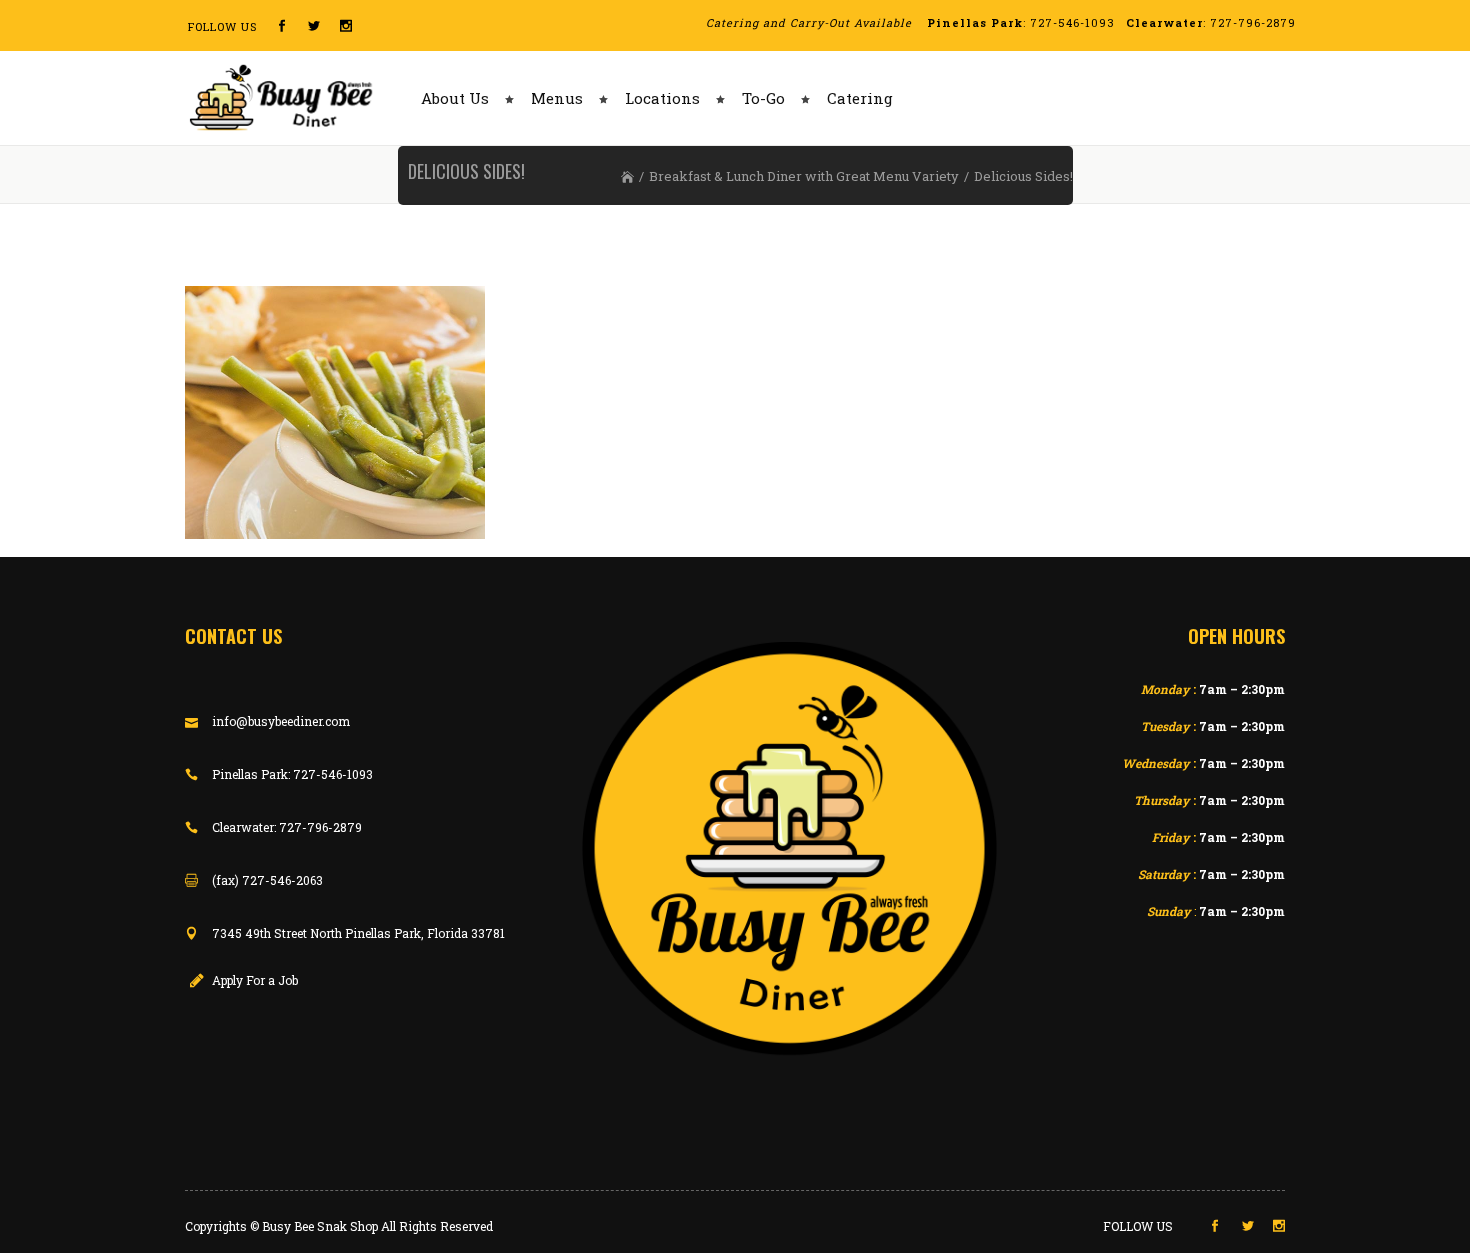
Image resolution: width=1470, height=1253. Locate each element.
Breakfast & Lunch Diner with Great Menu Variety (804, 176)
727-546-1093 (1072, 22)
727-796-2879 (1253, 22)
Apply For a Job (255, 980)
